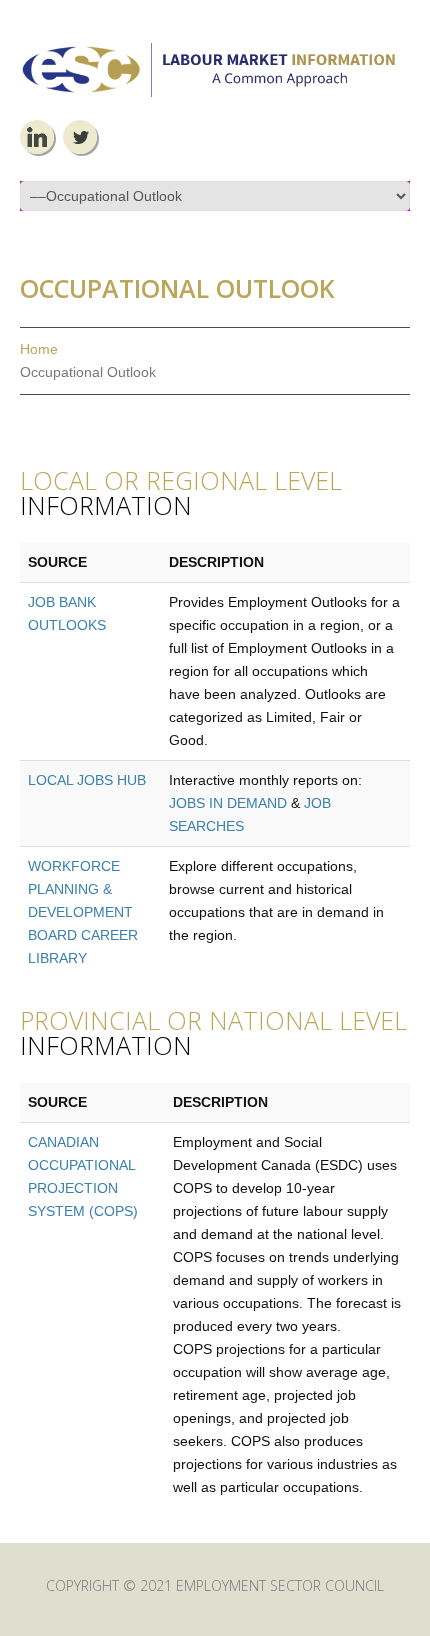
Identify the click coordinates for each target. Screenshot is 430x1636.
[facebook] (37, 137)
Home (39, 349)
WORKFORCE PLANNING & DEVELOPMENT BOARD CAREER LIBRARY (83, 912)
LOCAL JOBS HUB (87, 780)
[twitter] (80, 137)
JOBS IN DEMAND (228, 803)
